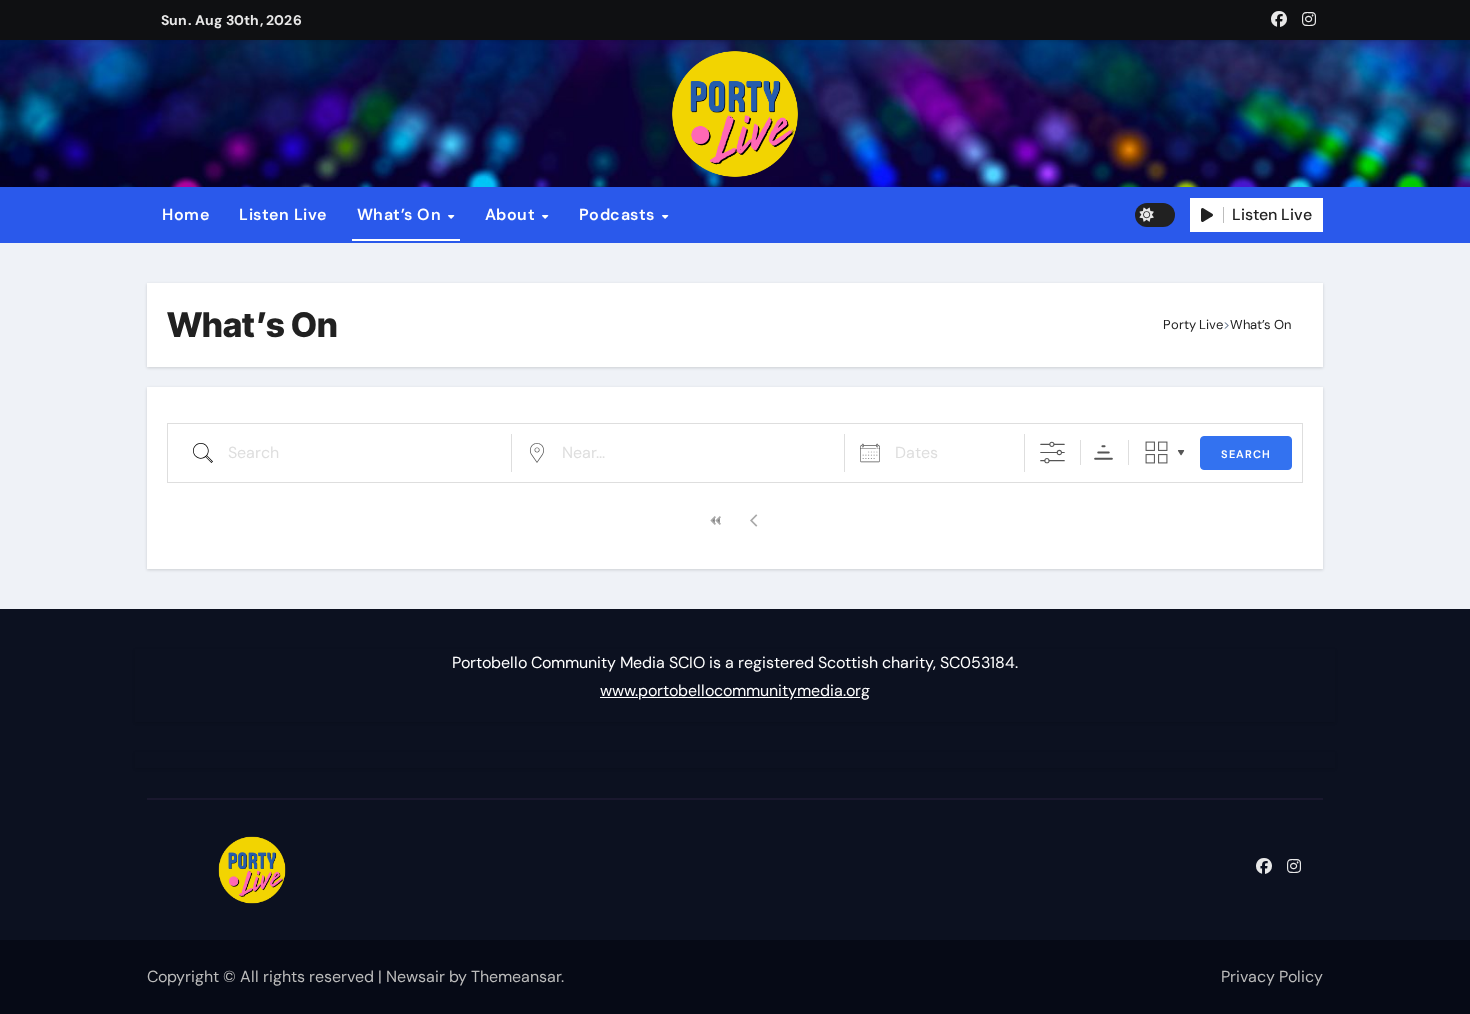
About (512, 214)
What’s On (401, 214)
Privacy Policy (1272, 976)
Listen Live (283, 214)
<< (716, 520)
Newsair (415, 976)
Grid (1156, 452)
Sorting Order (1103, 452)
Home (185, 214)
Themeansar (516, 976)
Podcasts (619, 214)
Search (1246, 454)
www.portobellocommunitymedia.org (735, 690)
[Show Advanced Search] (1052, 452)
